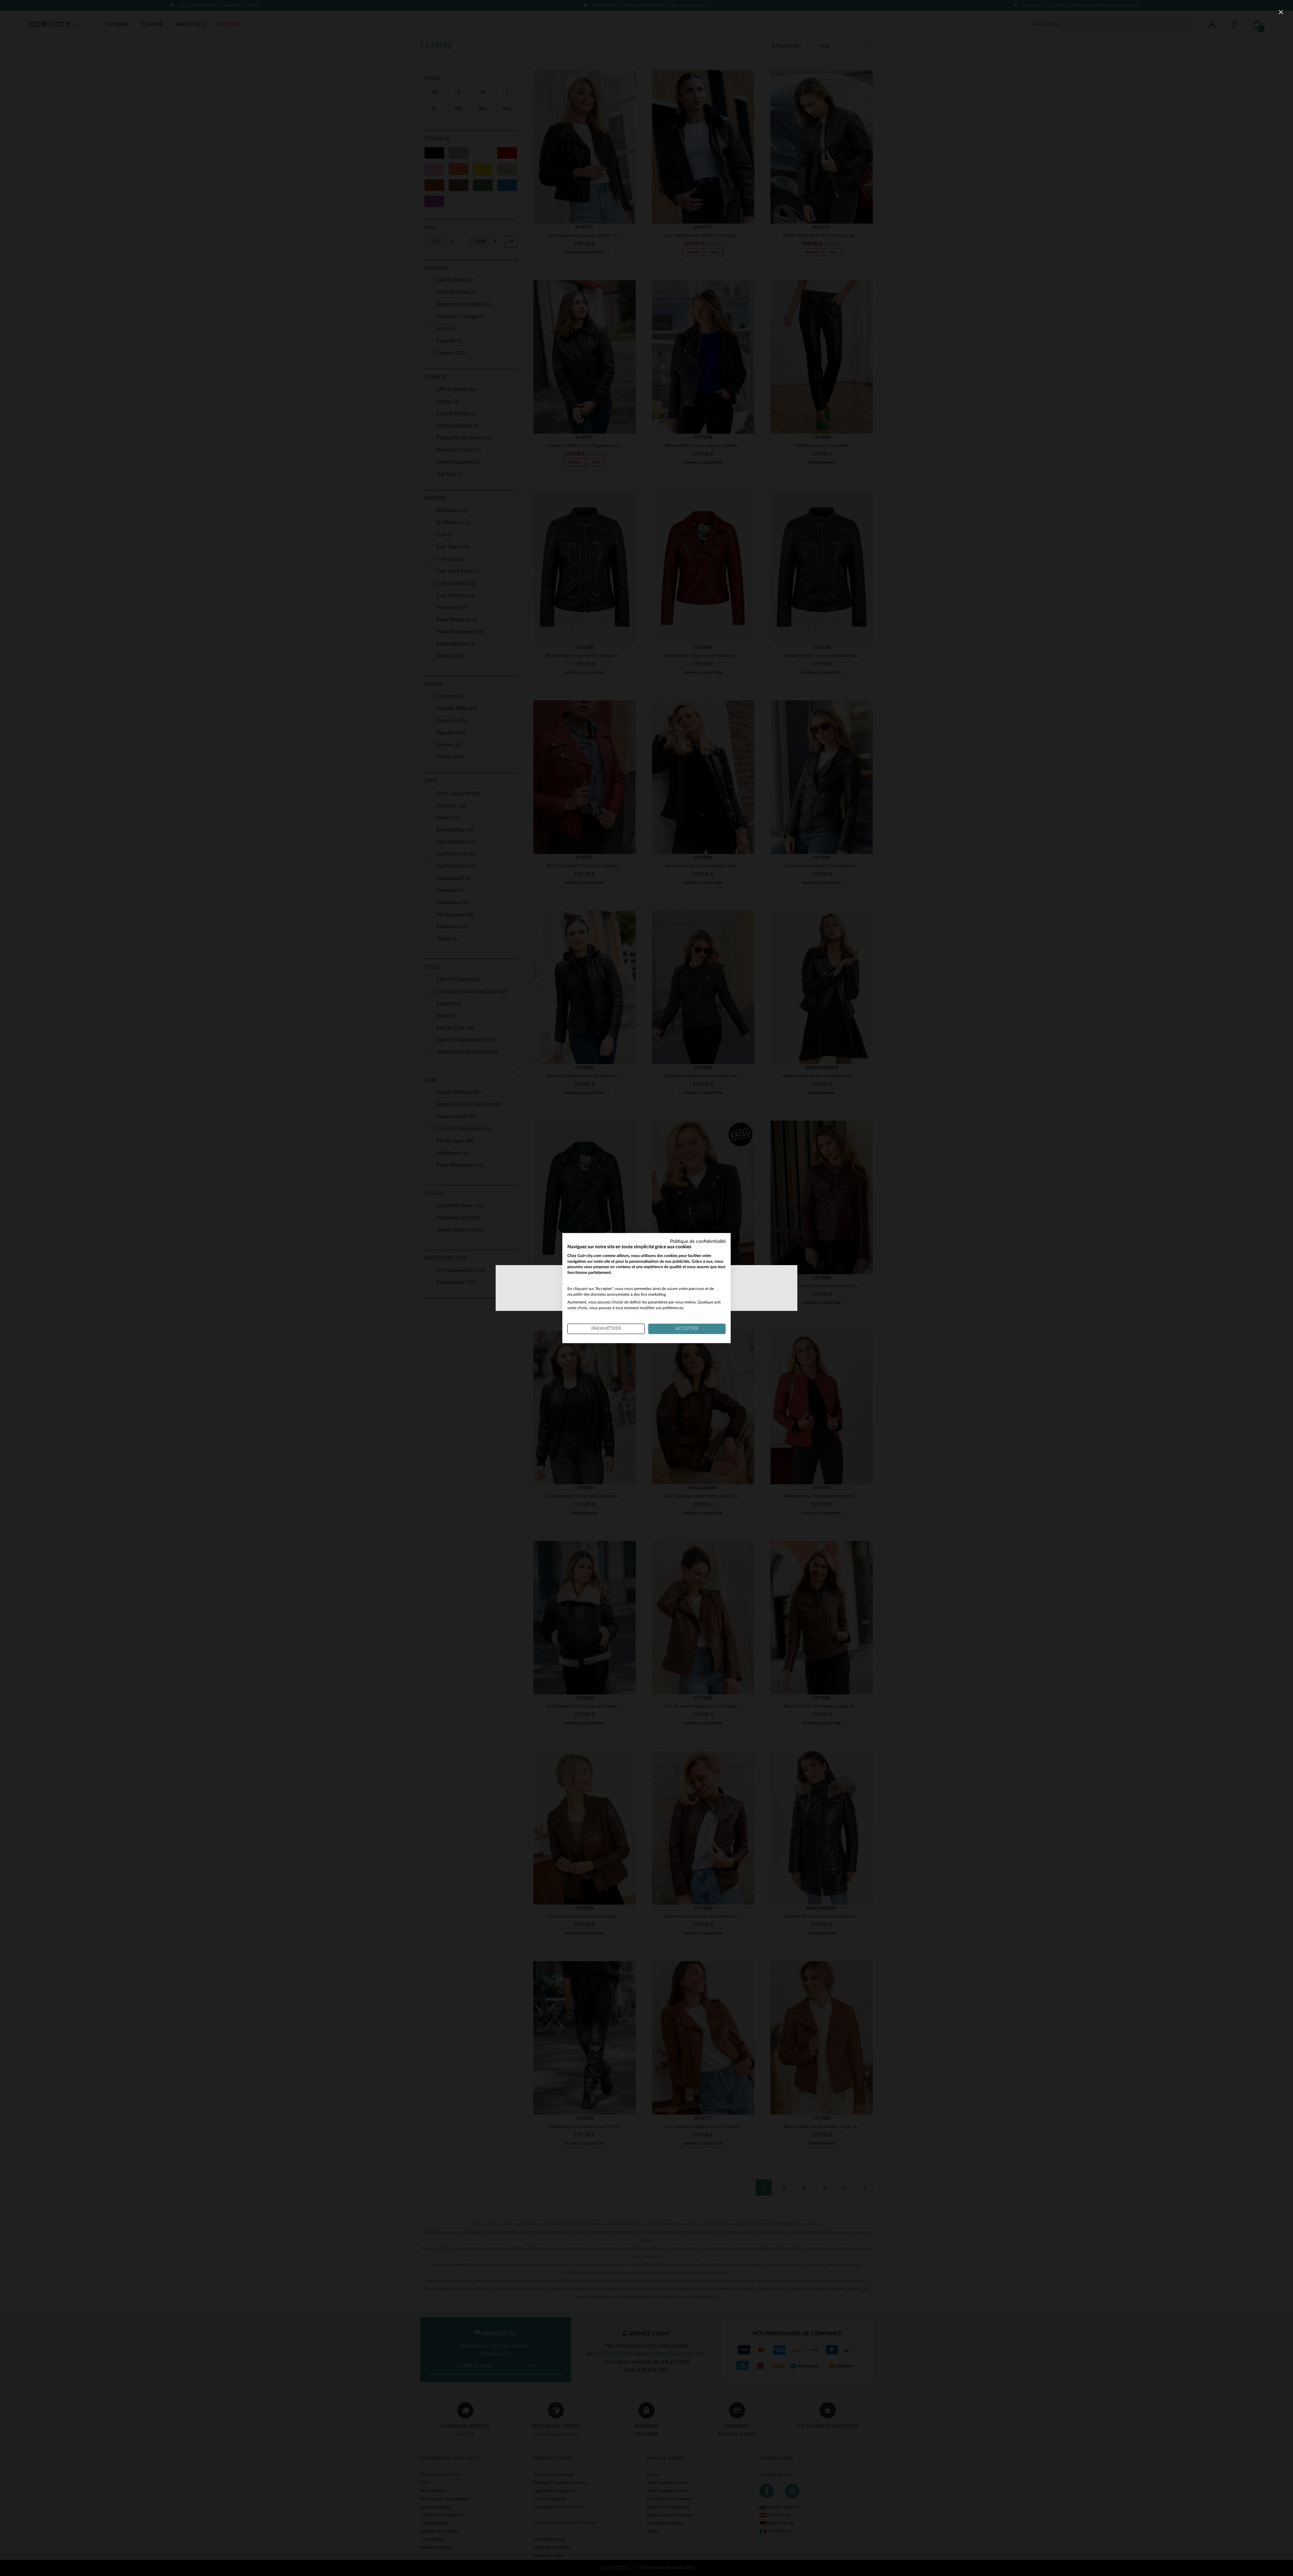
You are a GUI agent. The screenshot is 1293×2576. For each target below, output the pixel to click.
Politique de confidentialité (698, 1242)
